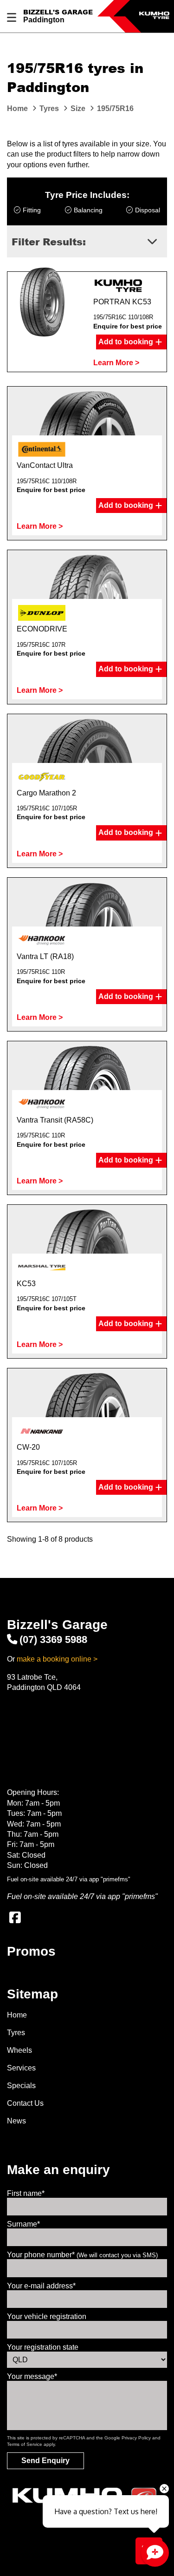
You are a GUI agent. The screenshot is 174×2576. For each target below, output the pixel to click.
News (16, 2121)
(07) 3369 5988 (53, 1640)
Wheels (19, 2050)
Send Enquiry (45, 2461)
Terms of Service (25, 2444)
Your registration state (43, 2347)
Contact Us (25, 2103)
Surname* (23, 2224)
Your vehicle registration (47, 2316)
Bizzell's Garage (58, 12)
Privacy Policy (136, 2438)
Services (21, 2068)
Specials (21, 2086)
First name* (26, 2193)
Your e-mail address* (41, 2286)
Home (17, 2015)
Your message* (32, 2376)
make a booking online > (57, 1659)
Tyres (16, 2033)
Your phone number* (82, 2255)
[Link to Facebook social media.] (15, 1918)
